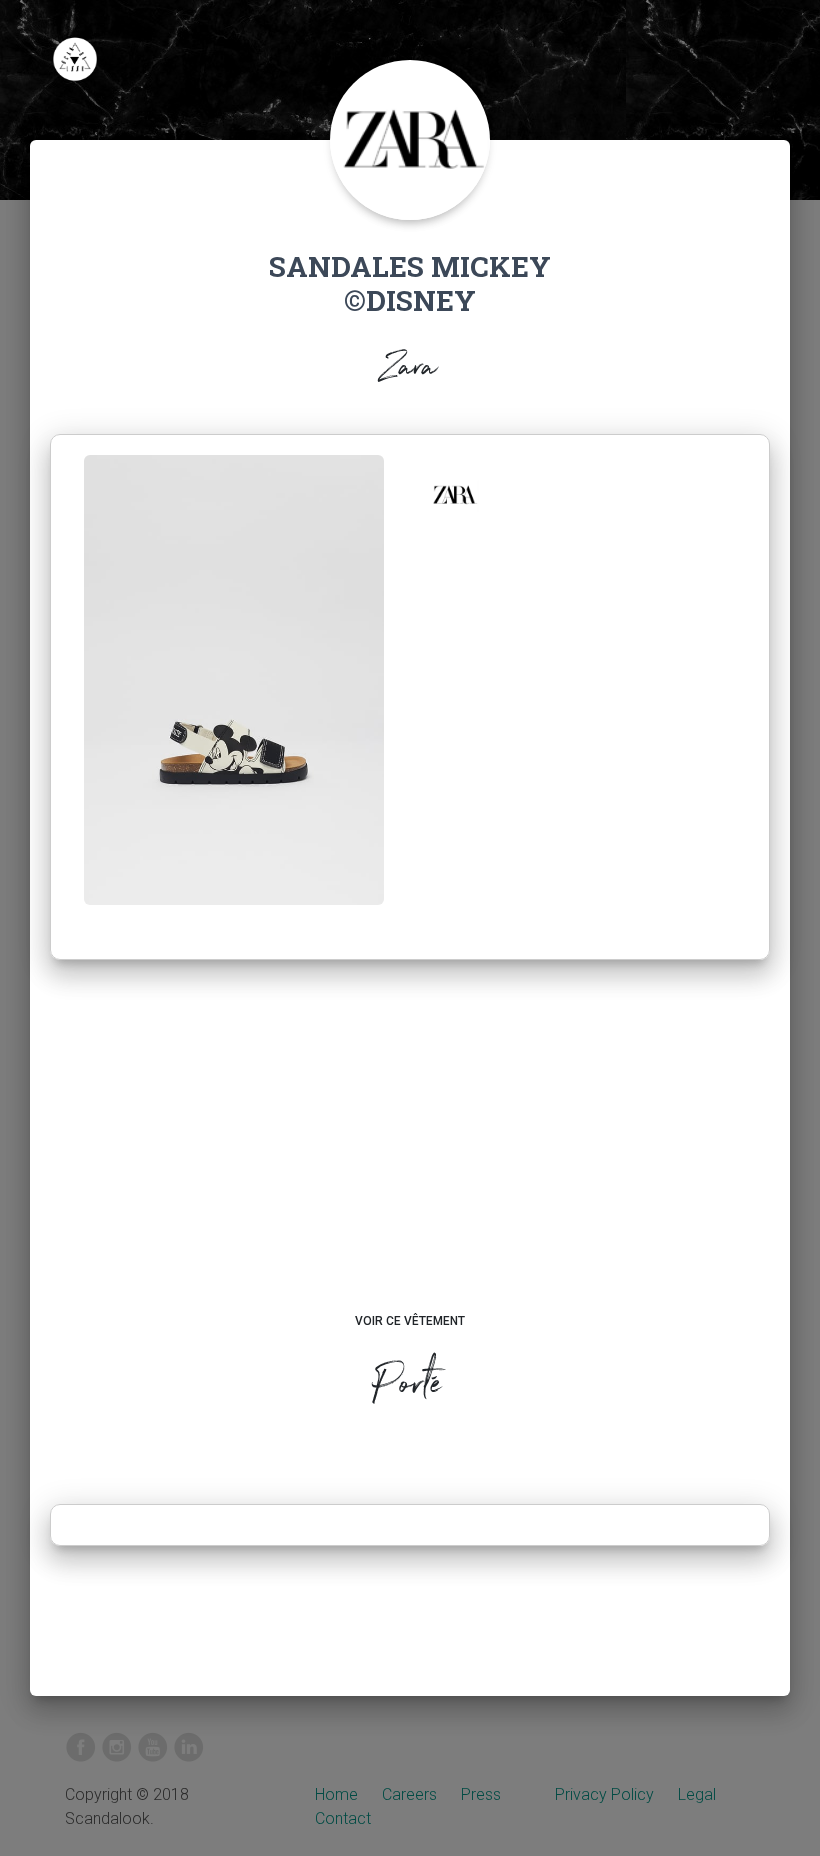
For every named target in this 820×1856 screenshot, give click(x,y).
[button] (454, 495)
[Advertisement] (410, 1155)
